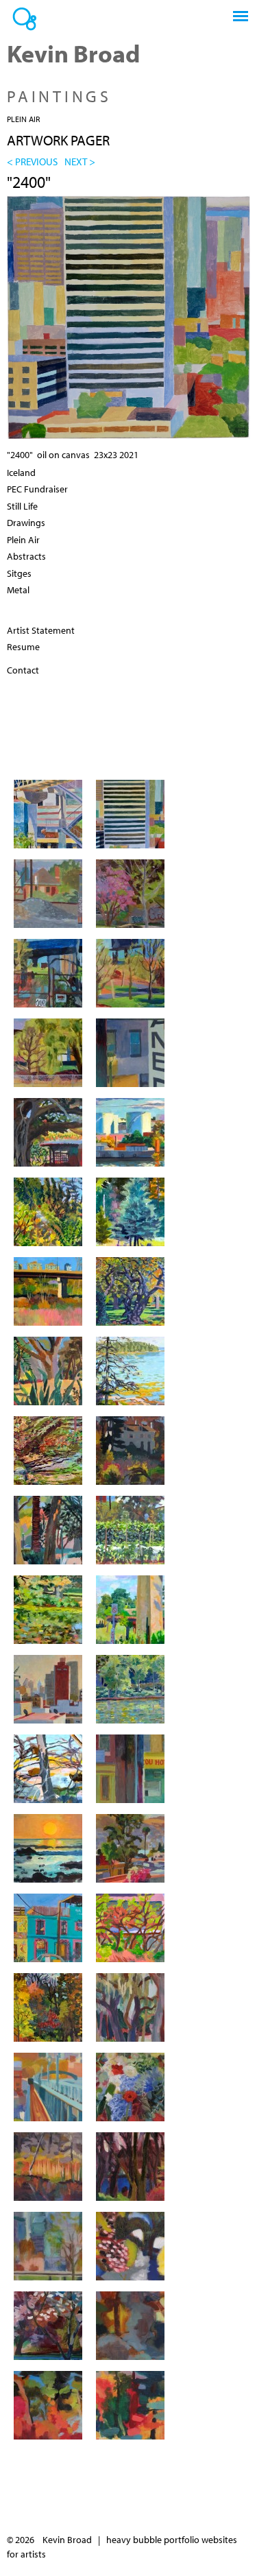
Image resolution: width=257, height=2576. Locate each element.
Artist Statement (41, 630)
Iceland (21, 473)
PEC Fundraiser (37, 489)
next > (80, 161)
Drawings (26, 523)
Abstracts (26, 556)
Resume (23, 647)
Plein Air (23, 119)
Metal (18, 590)
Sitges (19, 573)
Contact (23, 670)
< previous (32, 161)
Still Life (22, 506)
